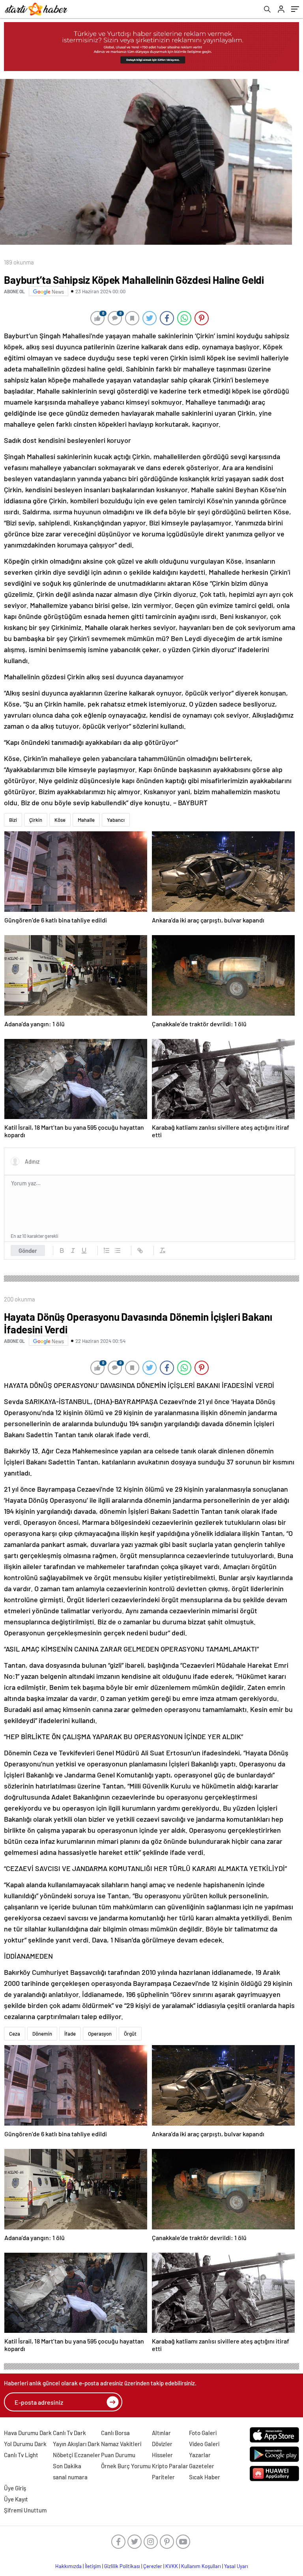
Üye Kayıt (16, 2499)
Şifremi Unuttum (25, 2510)
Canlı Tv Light (21, 2455)
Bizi (13, 820)
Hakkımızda (68, 2566)
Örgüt (130, 2034)
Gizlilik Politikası (122, 2566)
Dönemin (42, 2034)
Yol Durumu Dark (25, 2444)
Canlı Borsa (115, 2433)
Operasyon (100, 2034)
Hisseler (162, 2455)
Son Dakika (67, 2466)
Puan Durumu (118, 2455)
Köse (60, 820)
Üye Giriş (15, 2488)
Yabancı (116, 820)
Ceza (15, 2034)
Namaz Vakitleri (121, 2444)
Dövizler (162, 2444)
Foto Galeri (203, 2433)
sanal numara (70, 2477)
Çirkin (36, 820)
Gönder (28, 1251)
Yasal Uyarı (236, 2566)
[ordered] (107, 1251)
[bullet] (118, 1251)
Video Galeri (204, 2444)
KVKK (172, 2566)
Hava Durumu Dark (28, 2433)
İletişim (93, 2566)
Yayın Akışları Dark (76, 2444)
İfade (70, 2034)
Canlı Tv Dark (69, 2433)
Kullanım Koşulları (201, 2566)
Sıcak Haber (205, 2477)
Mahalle (86, 820)
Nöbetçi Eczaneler (77, 2455)
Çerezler (153, 2566)
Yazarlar (200, 2455)
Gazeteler (202, 2466)
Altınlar (161, 2433)
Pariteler (163, 2477)
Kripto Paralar (170, 2466)
